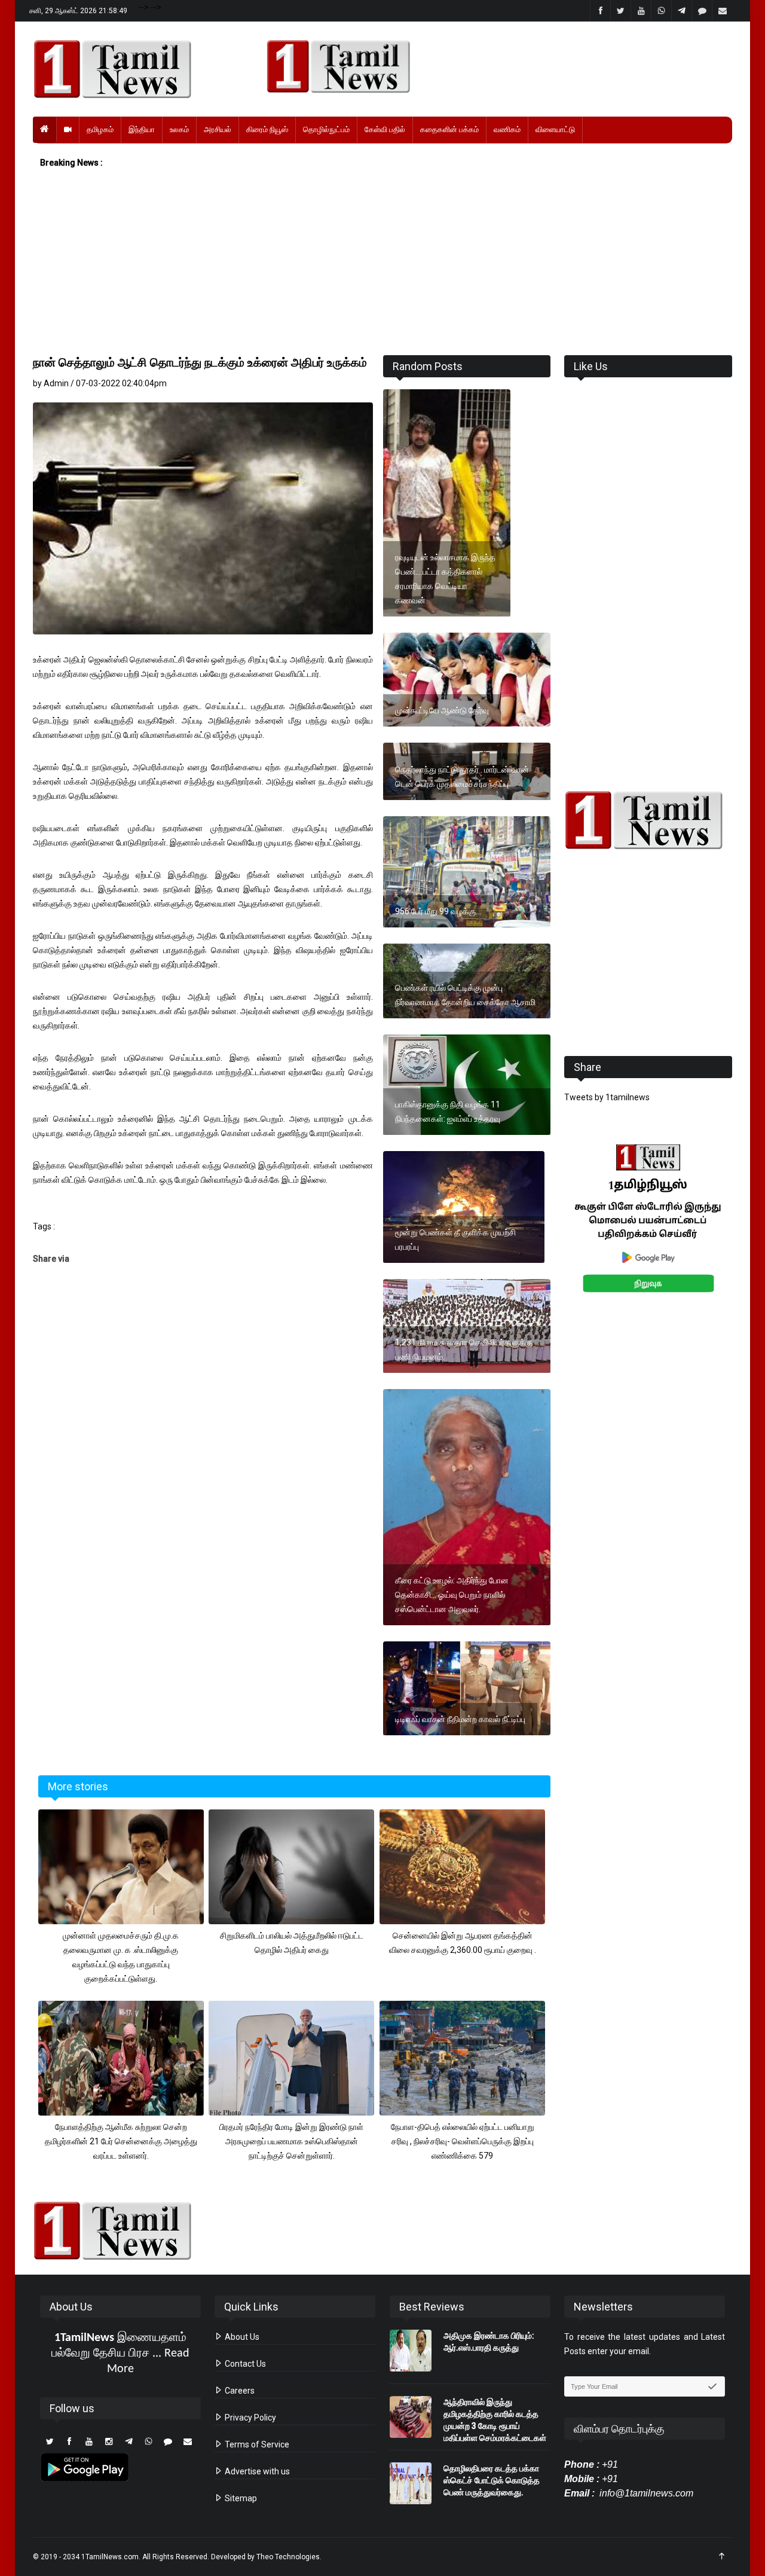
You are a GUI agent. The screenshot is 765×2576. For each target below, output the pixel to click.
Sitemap (240, 2498)
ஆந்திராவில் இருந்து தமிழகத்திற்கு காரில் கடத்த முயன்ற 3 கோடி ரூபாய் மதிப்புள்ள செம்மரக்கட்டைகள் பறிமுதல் (495, 2426)
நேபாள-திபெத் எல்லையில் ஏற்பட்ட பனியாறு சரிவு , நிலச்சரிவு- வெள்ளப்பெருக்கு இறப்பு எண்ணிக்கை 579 (463, 2141)
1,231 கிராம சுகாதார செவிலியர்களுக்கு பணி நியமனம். (464, 1350)
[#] (648, 820)
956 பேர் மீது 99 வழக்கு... (438, 911)
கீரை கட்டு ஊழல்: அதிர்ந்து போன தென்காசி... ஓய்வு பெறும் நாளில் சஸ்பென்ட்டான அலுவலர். (452, 1595)
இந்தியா (142, 129)
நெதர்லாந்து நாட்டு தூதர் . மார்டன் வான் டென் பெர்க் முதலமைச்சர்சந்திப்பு (462, 777)
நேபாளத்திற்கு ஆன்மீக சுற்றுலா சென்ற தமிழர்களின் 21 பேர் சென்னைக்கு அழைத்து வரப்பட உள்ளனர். (121, 2141)
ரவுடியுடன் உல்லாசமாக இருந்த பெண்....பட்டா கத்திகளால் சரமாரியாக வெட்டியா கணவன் (445, 579)
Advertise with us (256, 2471)
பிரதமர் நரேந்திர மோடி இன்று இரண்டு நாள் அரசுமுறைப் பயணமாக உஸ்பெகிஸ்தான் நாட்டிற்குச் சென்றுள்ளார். (291, 2141)
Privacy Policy (250, 2418)
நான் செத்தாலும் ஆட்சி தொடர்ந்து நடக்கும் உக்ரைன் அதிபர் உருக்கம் (200, 362)
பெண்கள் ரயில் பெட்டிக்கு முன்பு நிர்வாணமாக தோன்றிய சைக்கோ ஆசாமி (465, 995)
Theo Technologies (288, 2557)
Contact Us (244, 2364)
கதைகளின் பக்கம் (449, 129)
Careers (239, 2391)
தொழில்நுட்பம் (326, 129)
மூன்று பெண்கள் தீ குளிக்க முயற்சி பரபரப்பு (455, 1240)
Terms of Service (256, 2444)
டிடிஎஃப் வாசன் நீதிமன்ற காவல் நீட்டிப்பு (460, 1719)
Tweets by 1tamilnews (607, 1097)
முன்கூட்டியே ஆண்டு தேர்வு (442, 710)
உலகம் (179, 129)
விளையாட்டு (555, 129)
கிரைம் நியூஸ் (267, 129)
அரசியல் (218, 129)
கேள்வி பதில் (385, 129)
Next (751, 1231)
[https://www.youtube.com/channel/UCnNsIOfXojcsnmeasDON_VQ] (492, 66)
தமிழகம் (100, 129)
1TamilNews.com (110, 2557)
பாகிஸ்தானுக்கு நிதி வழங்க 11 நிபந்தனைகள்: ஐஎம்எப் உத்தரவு (448, 1112)
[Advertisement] (382, 263)
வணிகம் (507, 129)
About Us (241, 2337)
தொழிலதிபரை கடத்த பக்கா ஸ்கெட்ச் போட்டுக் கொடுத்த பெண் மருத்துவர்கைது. (492, 2480)
